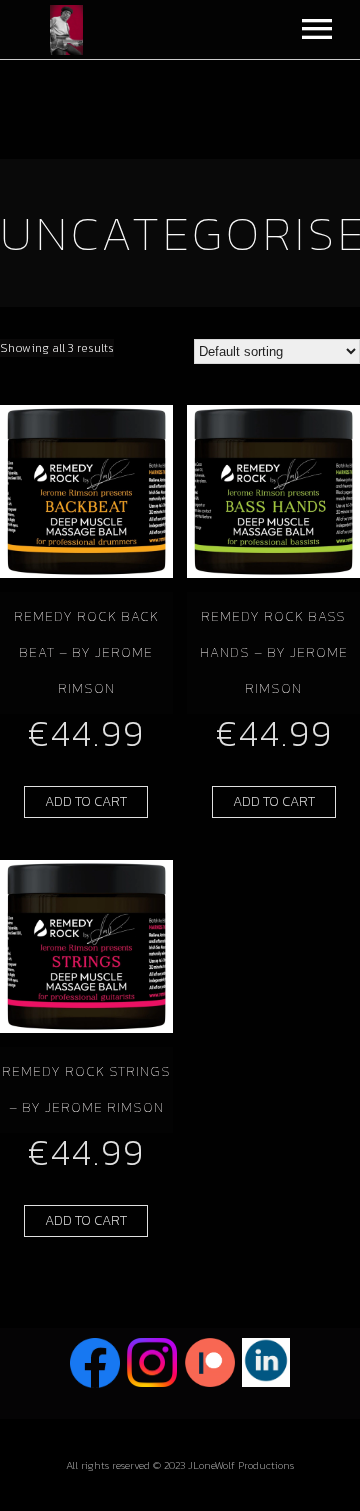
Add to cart (86, 801)
